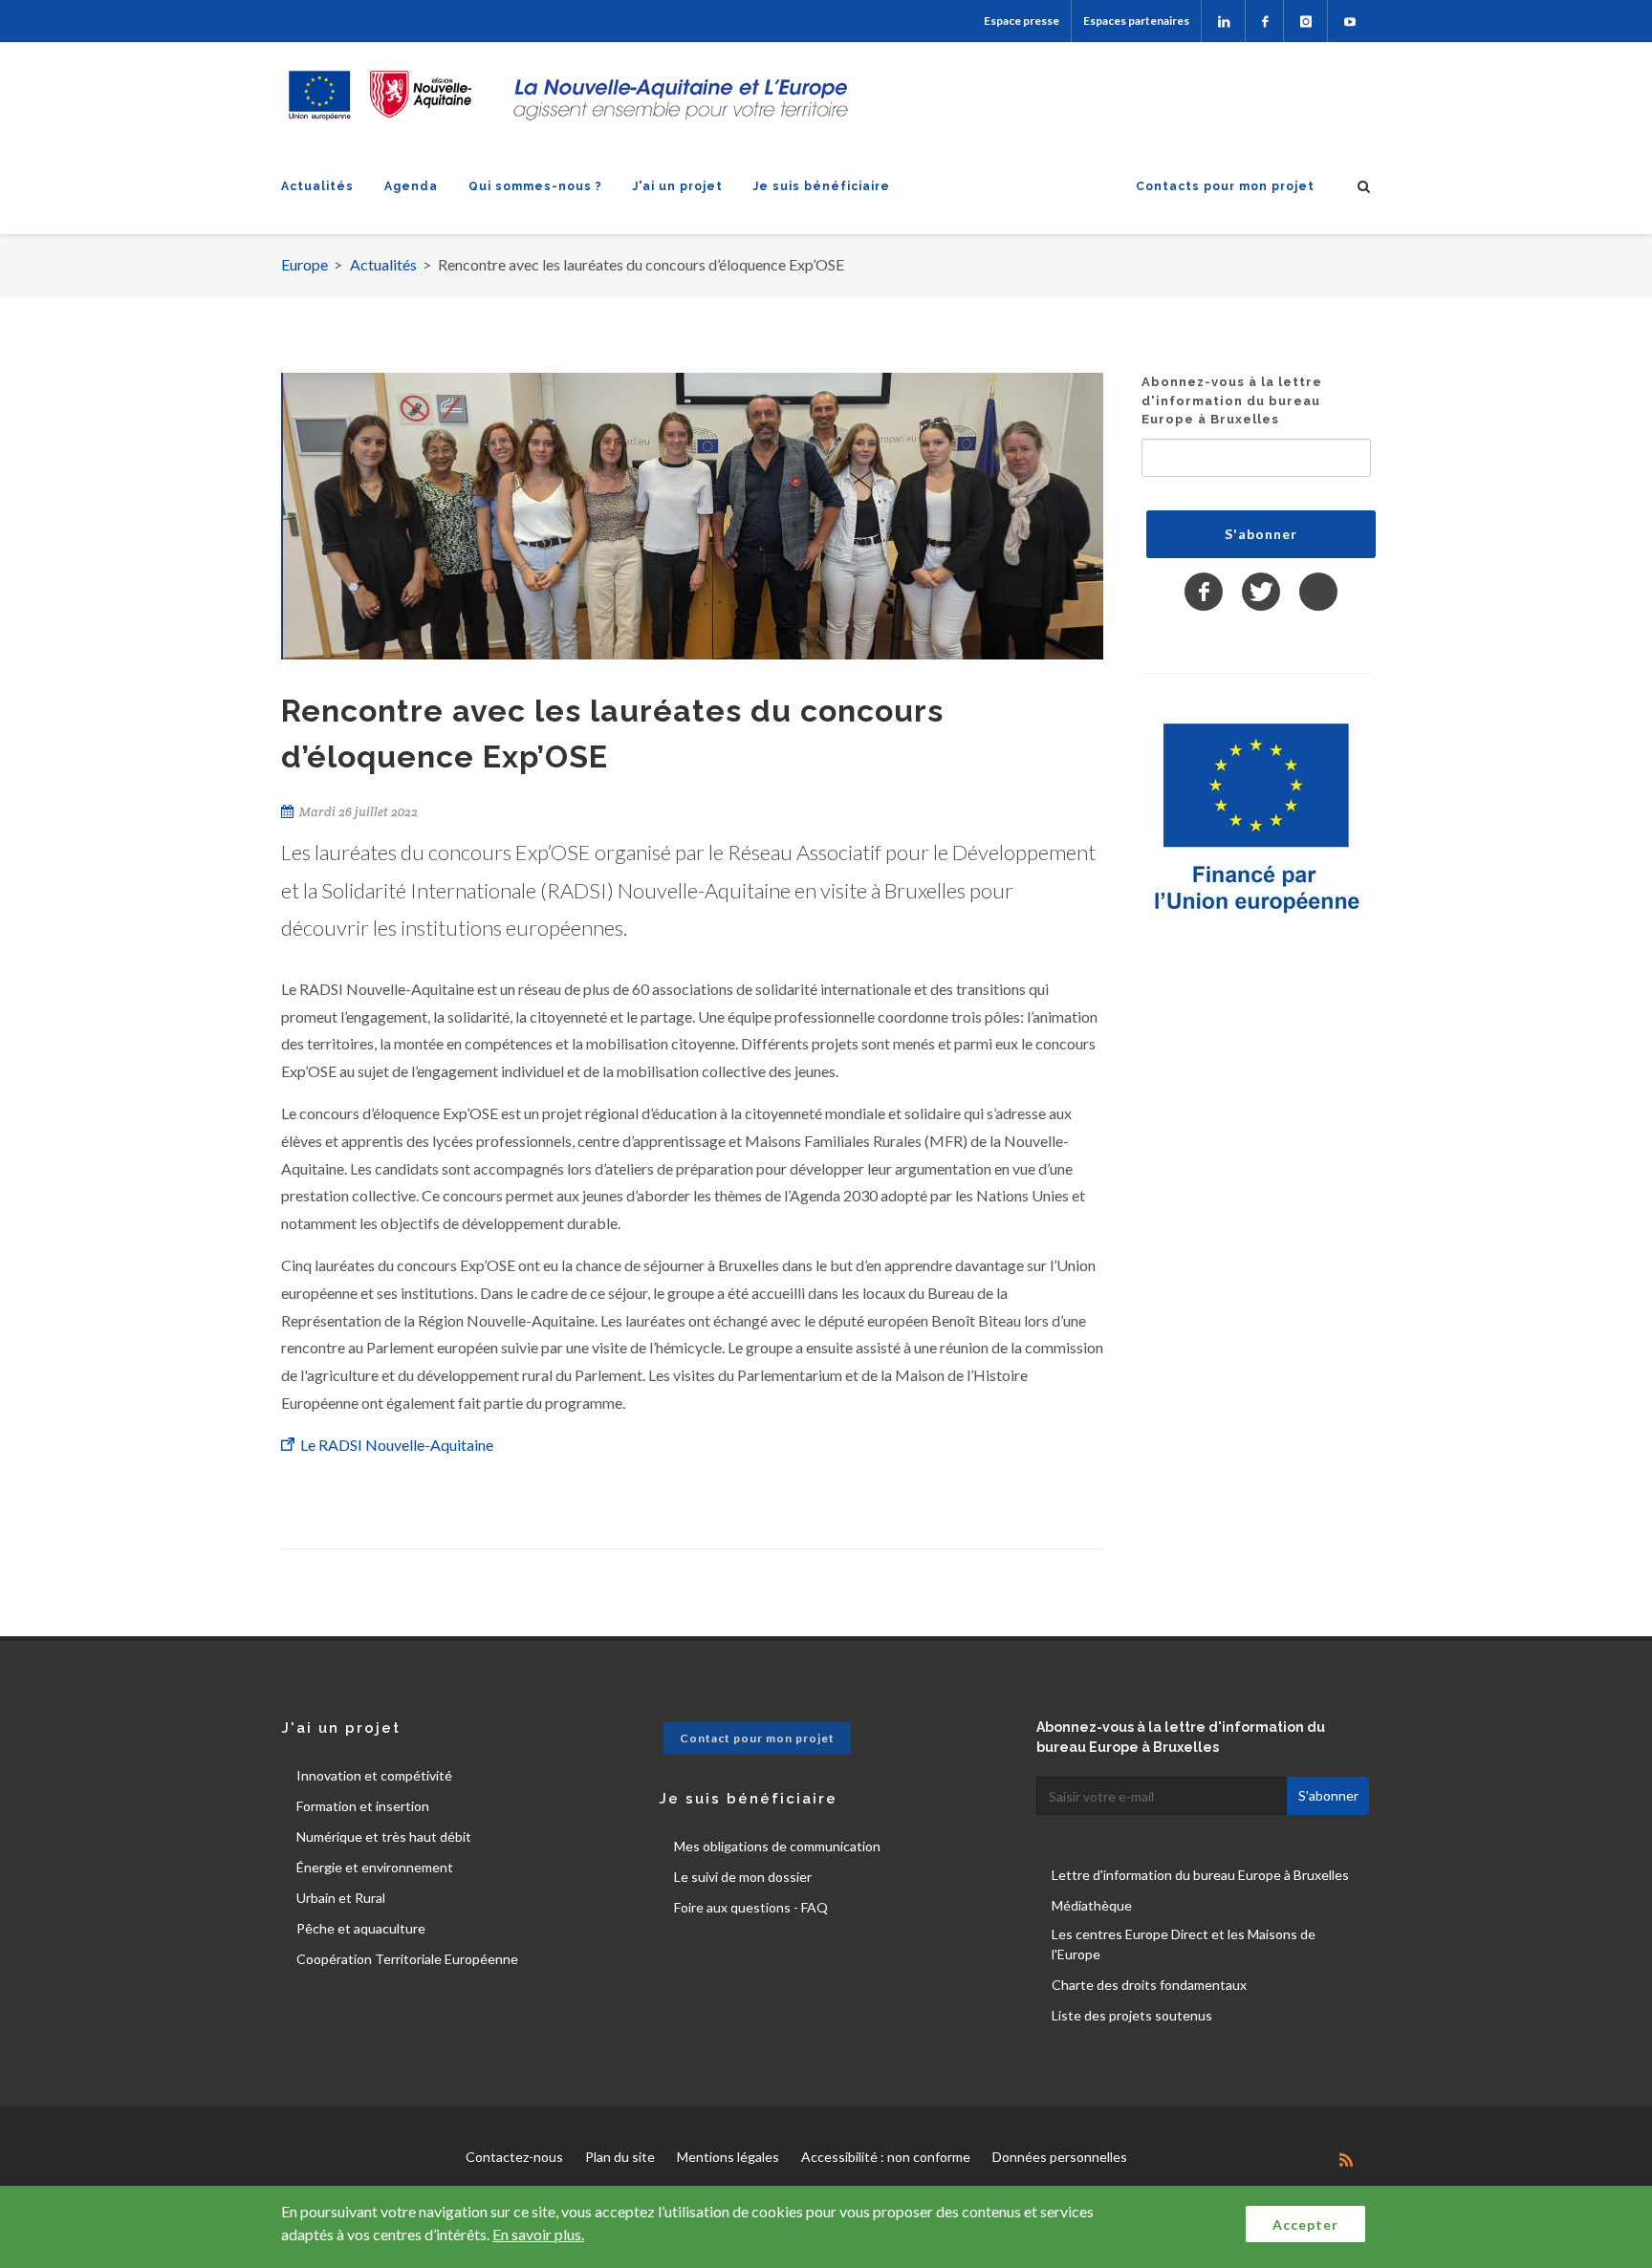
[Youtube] (1349, 21)
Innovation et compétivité (374, 1775)
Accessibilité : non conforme (886, 2157)
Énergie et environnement (375, 1867)
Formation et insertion (363, 1806)
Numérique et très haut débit (384, 1836)
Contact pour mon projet (757, 1738)
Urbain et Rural (341, 1898)
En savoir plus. (538, 2234)
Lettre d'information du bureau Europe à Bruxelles (1200, 1875)
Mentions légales (728, 2157)
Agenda (411, 186)
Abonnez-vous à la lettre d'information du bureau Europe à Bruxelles (1232, 400)
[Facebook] (1264, 21)
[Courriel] (1318, 592)
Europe (304, 264)
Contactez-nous (514, 2157)
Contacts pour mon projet (1225, 186)
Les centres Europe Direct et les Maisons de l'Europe (1184, 1944)
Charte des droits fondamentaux (1149, 1985)
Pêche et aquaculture (361, 1928)
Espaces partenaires (1136, 21)
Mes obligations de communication (777, 1846)
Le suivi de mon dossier (743, 1877)
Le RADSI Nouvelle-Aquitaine (398, 1445)
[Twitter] (1261, 592)
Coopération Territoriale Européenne (407, 1959)
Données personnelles (1060, 2157)
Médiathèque (1092, 1905)
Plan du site (620, 2157)
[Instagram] (1305, 21)
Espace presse (1022, 21)
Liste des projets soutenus (1132, 2015)
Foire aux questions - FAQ (751, 1907)
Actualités (317, 186)
